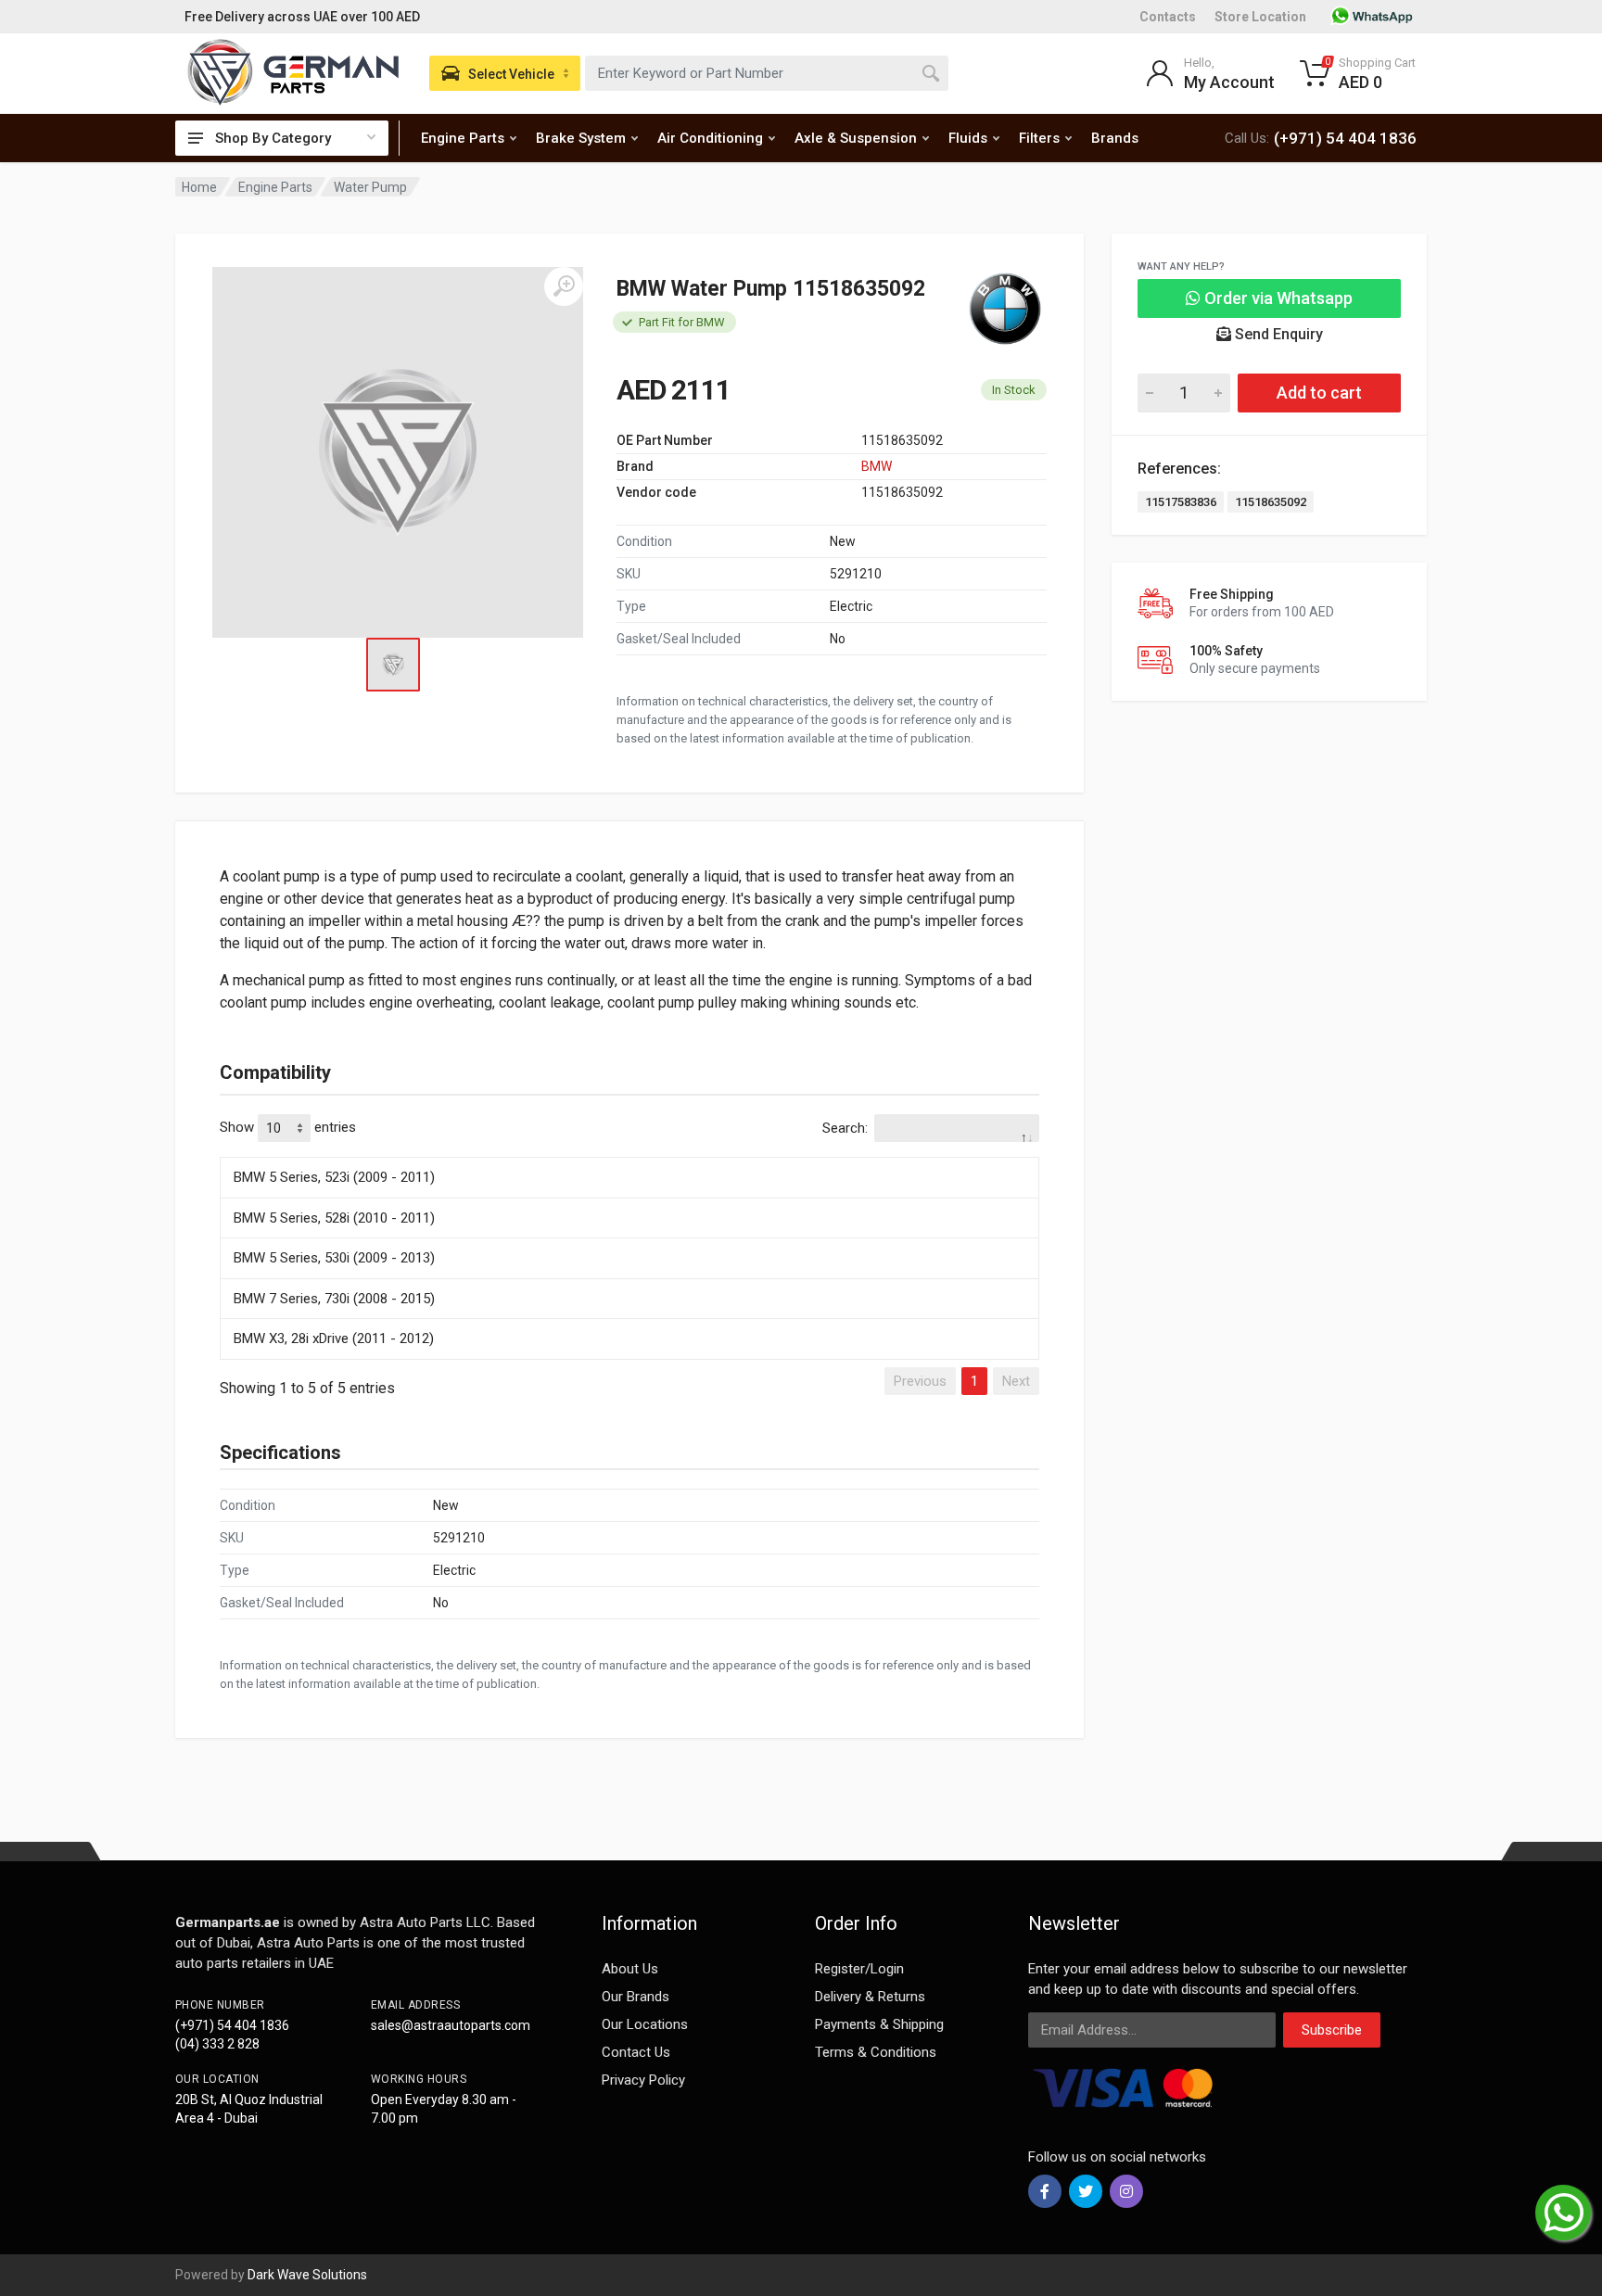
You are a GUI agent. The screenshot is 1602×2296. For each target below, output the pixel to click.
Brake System (581, 138)
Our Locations (645, 2024)
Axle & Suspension (856, 138)
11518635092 (1271, 502)
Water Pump (370, 187)
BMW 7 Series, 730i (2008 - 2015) (334, 1299)
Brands (1115, 138)
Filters (1039, 138)
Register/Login (859, 1969)
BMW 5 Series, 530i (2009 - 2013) (334, 1258)
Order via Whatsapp (1277, 298)
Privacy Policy (643, 2080)
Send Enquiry (1277, 334)
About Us (630, 1969)
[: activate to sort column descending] (629, 1154)
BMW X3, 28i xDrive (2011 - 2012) (334, 1338)
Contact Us (636, 2052)
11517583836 (1181, 502)
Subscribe (1332, 2030)
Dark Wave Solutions (307, 2275)
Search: (845, 1128)
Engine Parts (463, 138)
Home (199, 187)
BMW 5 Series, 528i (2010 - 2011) (334, 1218)
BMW (877, 466)
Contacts (1168, 17)
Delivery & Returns (870, 1997)
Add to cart (1319, 393)
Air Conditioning (710, 138)
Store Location (1260, 17)
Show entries (288, 1127)
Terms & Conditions (876, 2052)
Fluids (968, 138)
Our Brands (636, 1997)
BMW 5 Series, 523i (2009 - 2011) (334, 1177)
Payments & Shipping (879, 2024)
